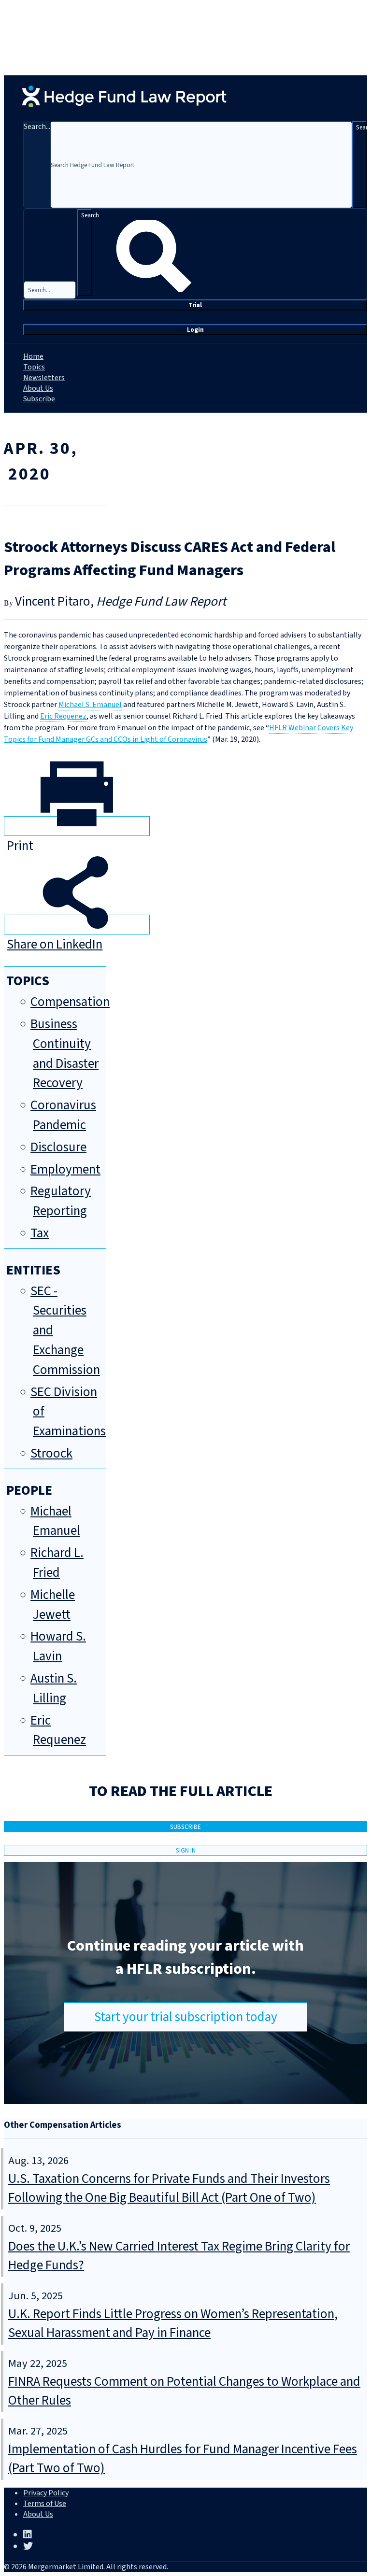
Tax (40, 1233)
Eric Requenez (63, 716)
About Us (38, 388)
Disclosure (58, 1147)
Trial (195, 305)
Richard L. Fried (57, 1563)
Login (195, 330)
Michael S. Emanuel (90, 705)
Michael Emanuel (55, 1521)
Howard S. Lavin (58, 1646)
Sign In (186, 1850)
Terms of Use (45, 2504)
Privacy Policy (46, 2493)
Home (33, 356)
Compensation (70, 1002)
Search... (37, 127)
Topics (34, 367)
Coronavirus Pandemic (63, 1115)
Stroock (51, 1453)
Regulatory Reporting (61, 1201)
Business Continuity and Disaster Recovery (64, 1054)
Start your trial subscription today (186, 2017)
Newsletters (44, 378)
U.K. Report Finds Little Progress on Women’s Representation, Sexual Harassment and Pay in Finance (173, 2323)
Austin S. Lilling (54, 1688)
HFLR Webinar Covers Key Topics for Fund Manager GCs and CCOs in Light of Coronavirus (178, 734)
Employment (65, 1169)
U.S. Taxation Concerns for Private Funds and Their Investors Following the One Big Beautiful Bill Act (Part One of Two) (169, 2188)
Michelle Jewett (53, 1605)
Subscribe (39, 399)
